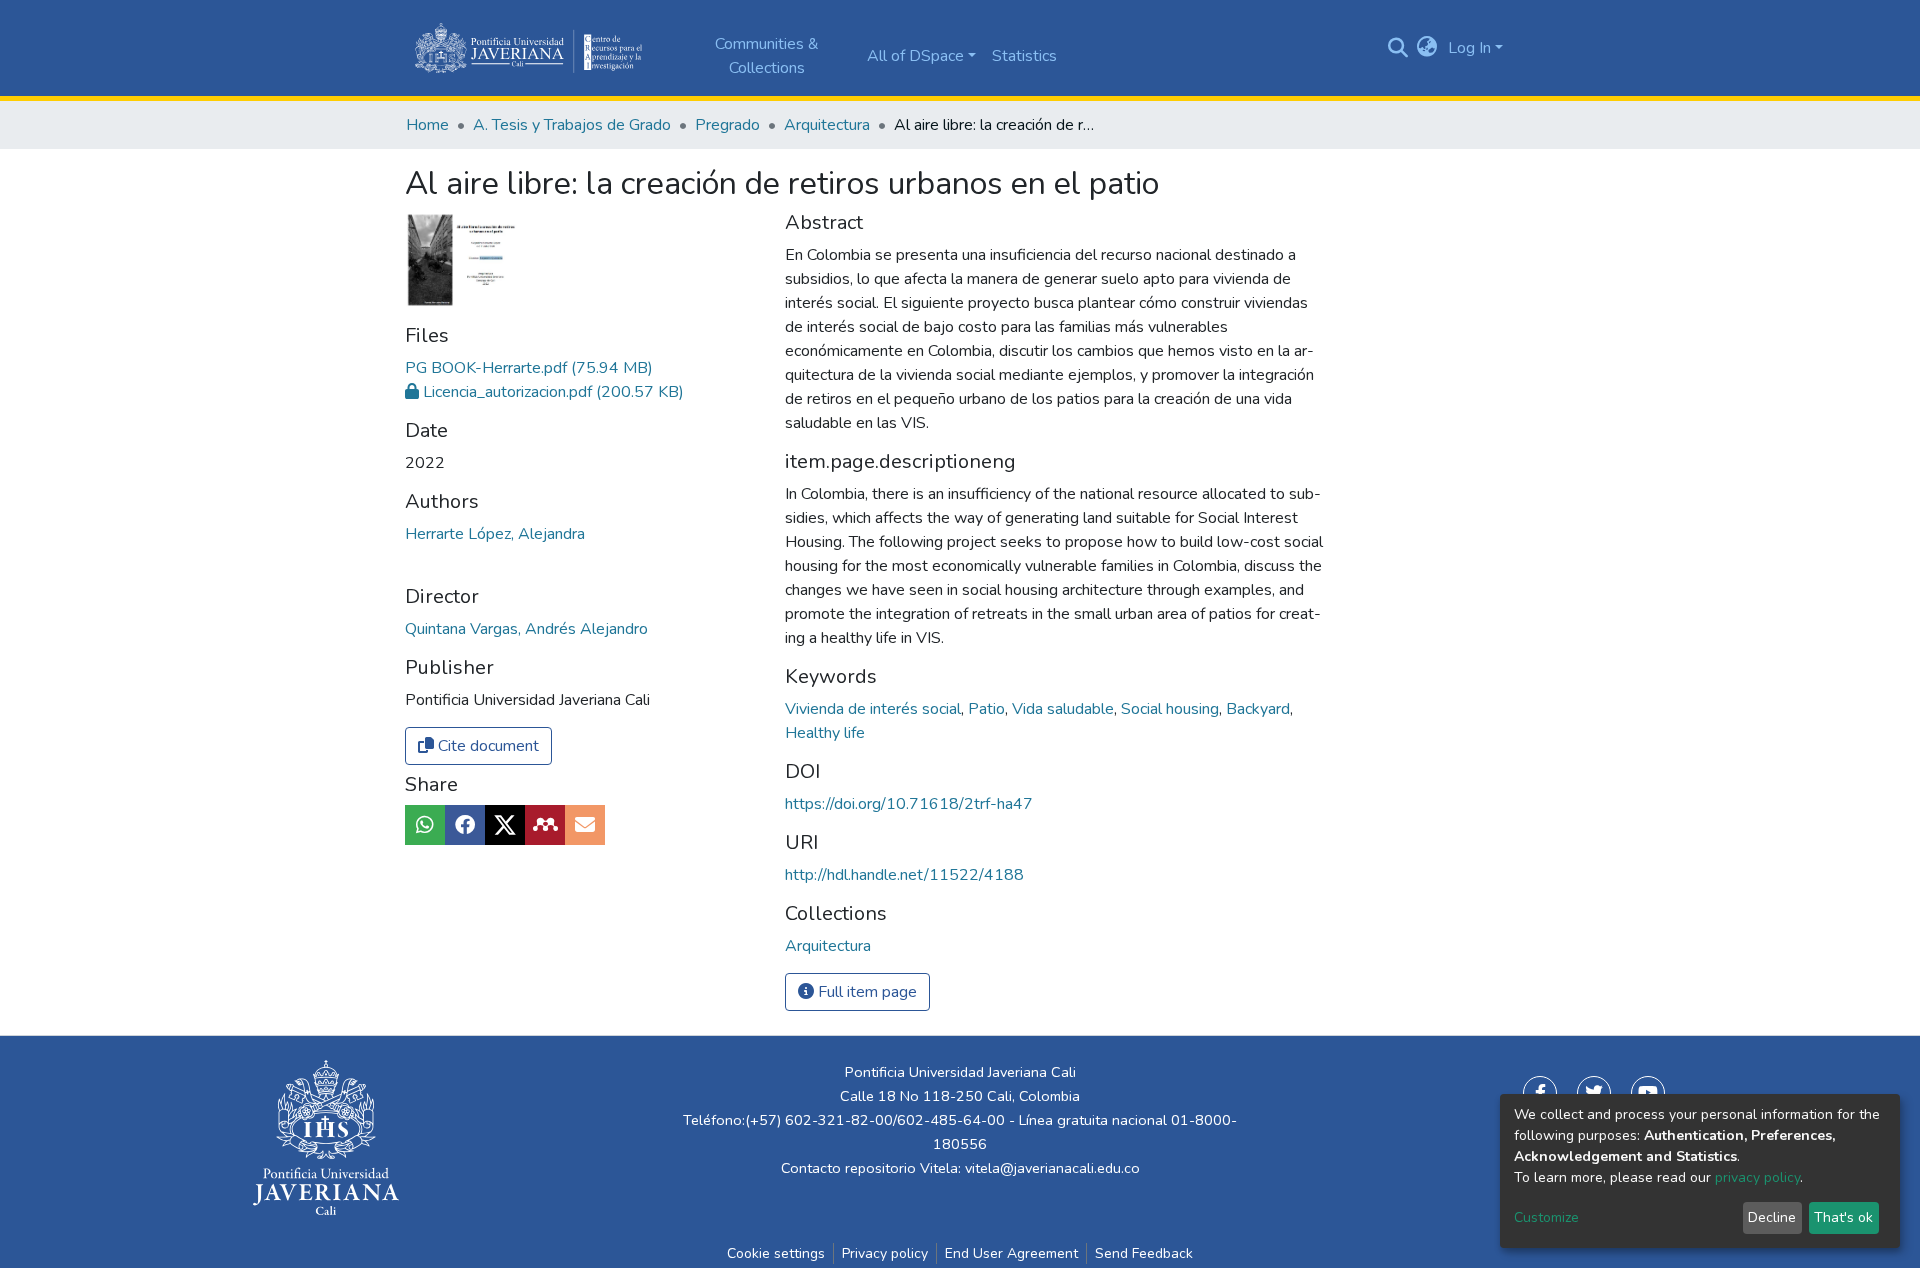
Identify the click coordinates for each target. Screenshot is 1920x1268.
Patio (988, 709)
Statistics (1024, 56)
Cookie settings (776, 1253)
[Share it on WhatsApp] (425, 825)
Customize (1546, 1217)
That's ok (1843, 1217)
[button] (1427, 48)
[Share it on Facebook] (465, 825)
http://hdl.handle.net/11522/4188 (904, 875)
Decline (1772, 1217)
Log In (1469, 48)
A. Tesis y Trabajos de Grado (572, 125)
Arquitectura (827, 125)
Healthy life (825, 733)
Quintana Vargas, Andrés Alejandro (526, 629)
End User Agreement (1011, 1253)
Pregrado (727, 125)
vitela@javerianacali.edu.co (1052, 1168)
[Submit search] (1397, 48)
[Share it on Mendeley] (545, 825)
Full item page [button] (865, 992)
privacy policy (1757, 1177)
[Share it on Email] (585, 825)
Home (427, 125)
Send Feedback (1144, 1253)
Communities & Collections (767, 56)
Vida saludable (1065, 709)
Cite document (486, 746)
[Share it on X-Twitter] (505, 825)
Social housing (1172, 709)
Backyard (1260, 709)
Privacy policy (885, 1253)
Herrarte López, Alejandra (495, 534)
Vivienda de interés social (875, 709)
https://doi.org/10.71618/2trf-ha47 (909, 804)
